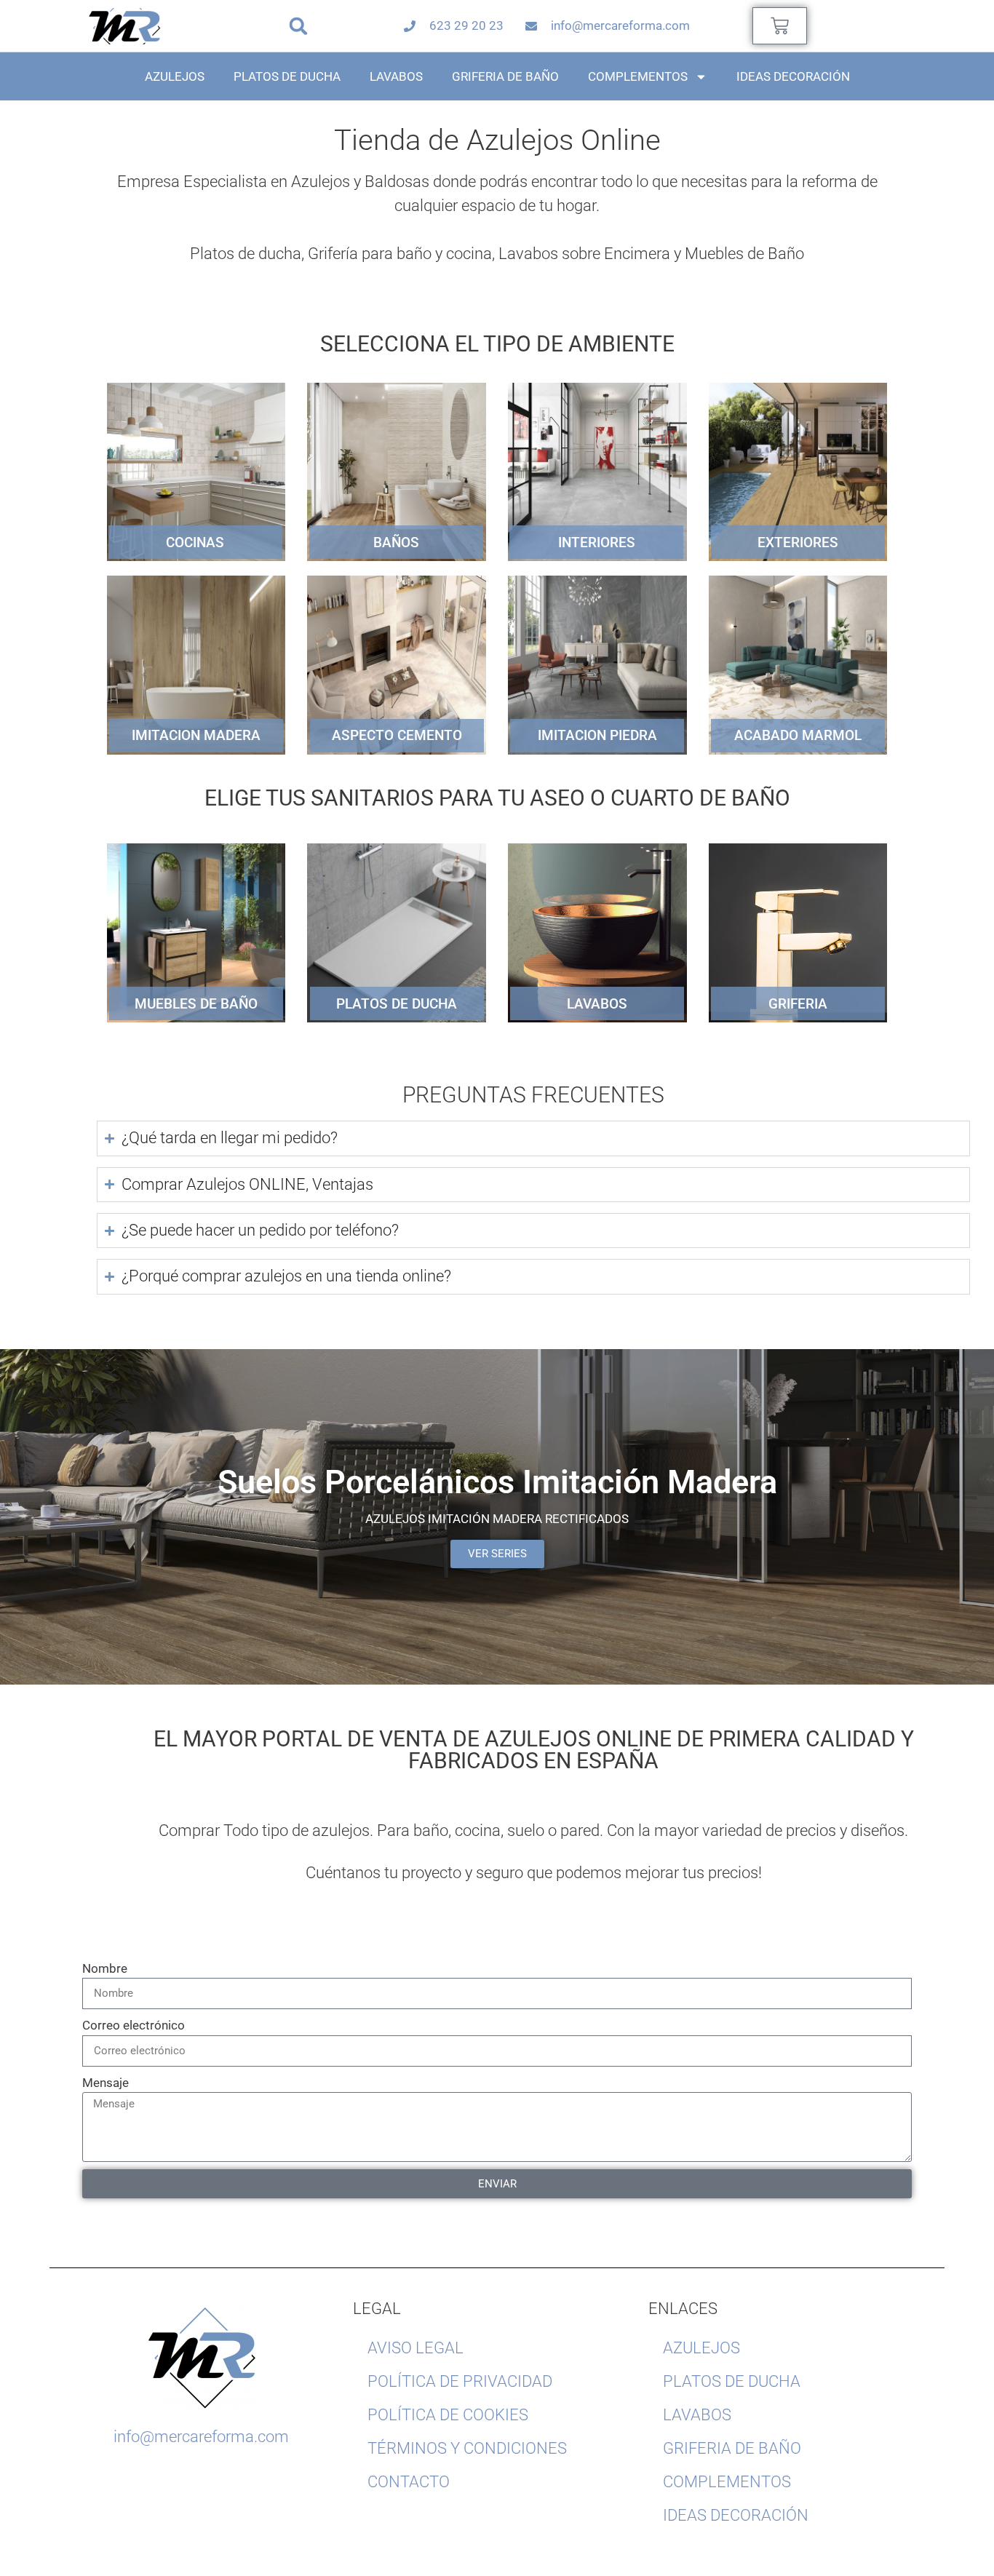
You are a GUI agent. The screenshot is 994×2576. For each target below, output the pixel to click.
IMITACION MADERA (196, 735)
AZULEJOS (175, 76)
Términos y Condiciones (467, 2448)
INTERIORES (597, 542)
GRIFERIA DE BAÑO (505, 76)
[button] (298, 26)
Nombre (105, 1968)
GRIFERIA (798, 1004)
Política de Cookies (448, 2415)
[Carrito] (780, 26)
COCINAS (195, 542)
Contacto (409, 2482)
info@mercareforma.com (201, 2437)
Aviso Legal (416, 2348)
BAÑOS (396, 542)
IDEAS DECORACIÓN (793, 76)
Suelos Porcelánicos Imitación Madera (497, 1482)
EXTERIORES (798, 542)
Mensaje (106, 2083)
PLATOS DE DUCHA (287, 76)
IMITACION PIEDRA (597, 735)
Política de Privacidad (460, 2381)
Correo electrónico (134, 2025)
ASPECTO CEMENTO (397, 735)
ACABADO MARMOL (798, 735)
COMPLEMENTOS (638, 76)
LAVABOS (396, 76)
